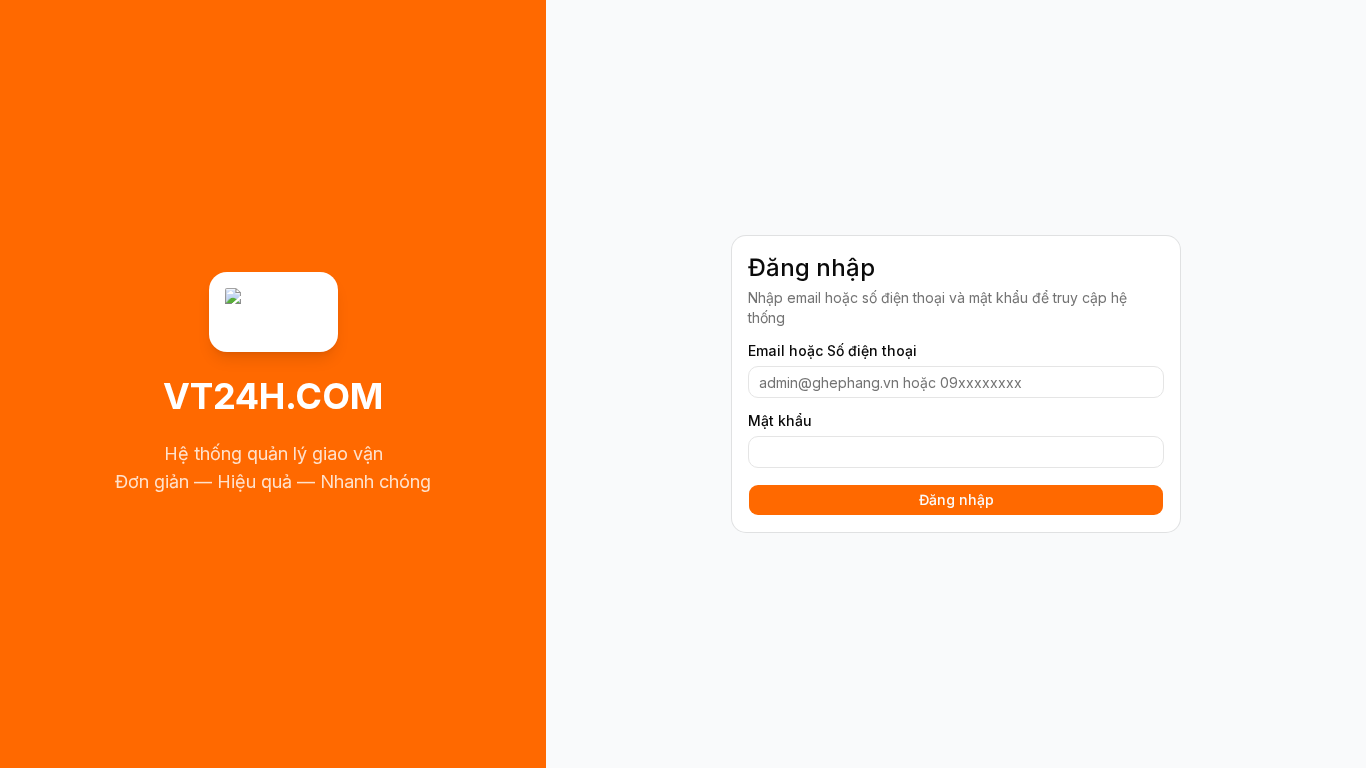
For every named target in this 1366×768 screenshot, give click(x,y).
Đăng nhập (956, 499)
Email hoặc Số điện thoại (832, 351)
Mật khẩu (780, 421)
